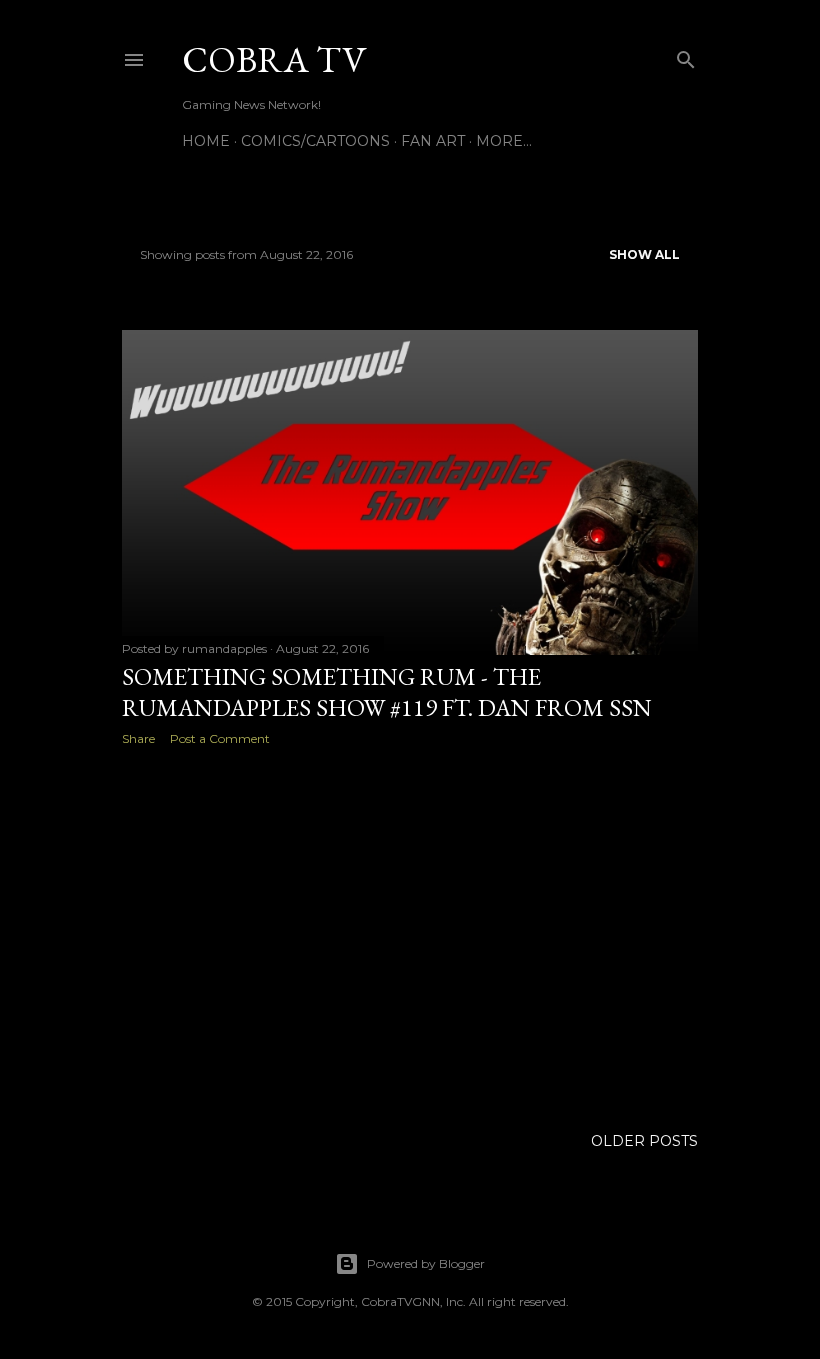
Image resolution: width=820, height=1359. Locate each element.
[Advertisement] (410, 936)
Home (206, 141)
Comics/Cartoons (315, 141)
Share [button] (138, 738)
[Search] (686, 55)
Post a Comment (220, 738)
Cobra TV (274, 59)
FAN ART (433, 141)
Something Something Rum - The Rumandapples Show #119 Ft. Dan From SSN (387, 692)
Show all (644, 254)
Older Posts (644, 1141)
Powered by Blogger (426, 1263)
